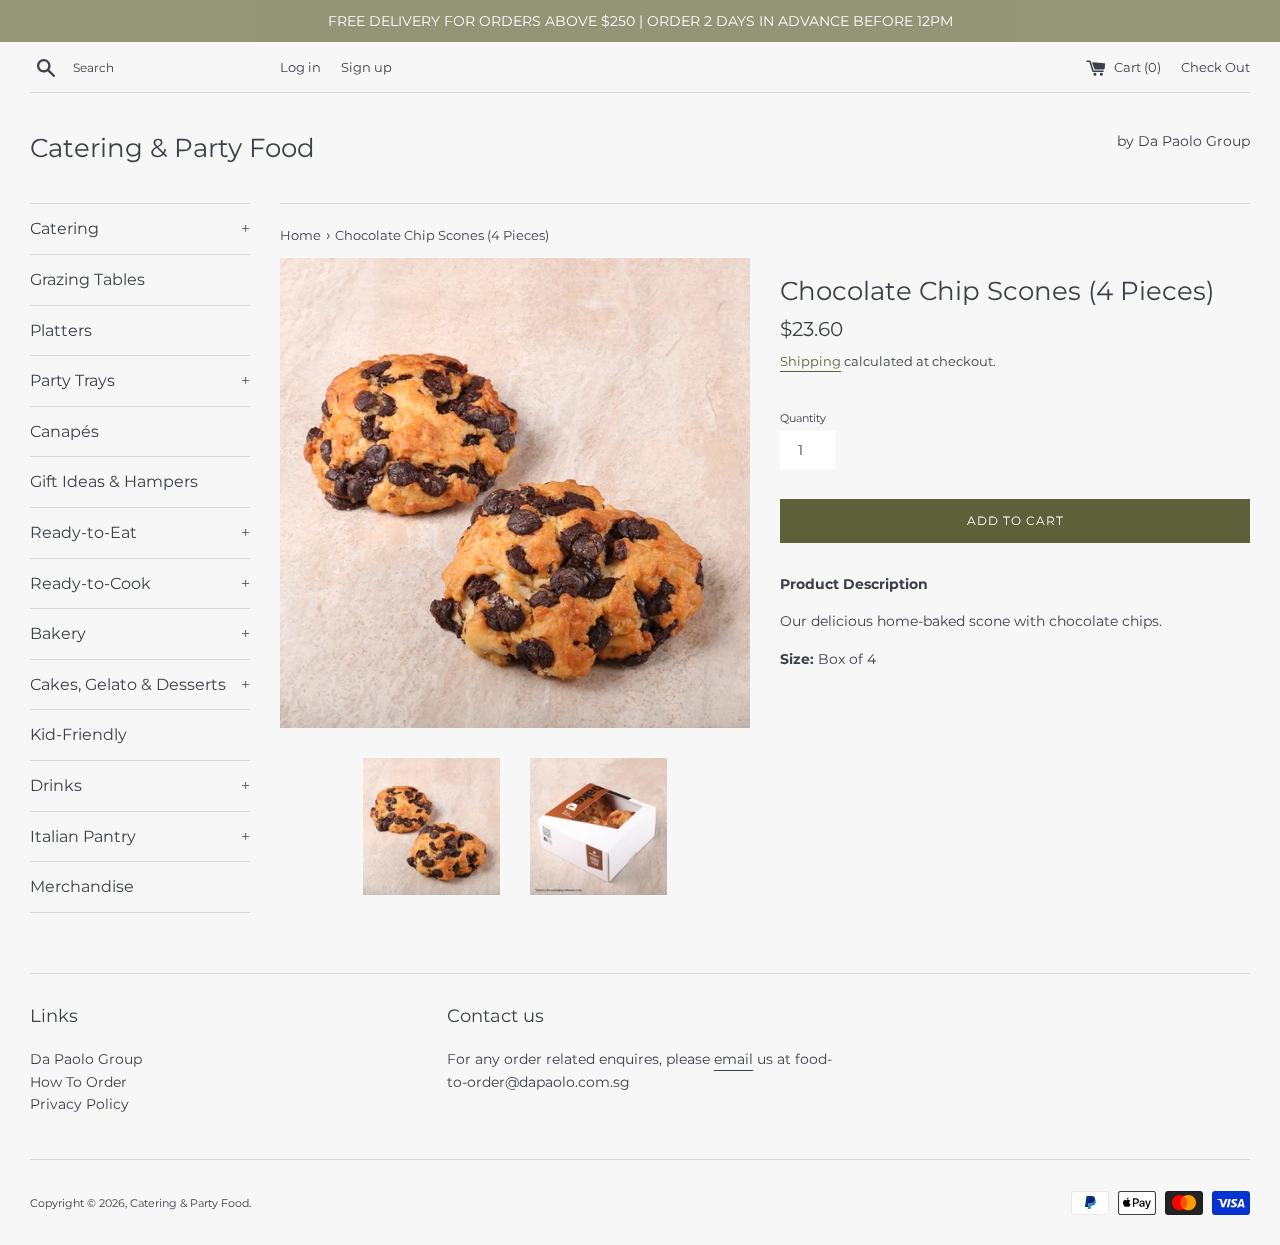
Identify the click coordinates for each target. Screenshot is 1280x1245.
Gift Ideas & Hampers (114, 481)
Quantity (803, 418)
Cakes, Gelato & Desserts (140, 684)
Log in (300, 67)
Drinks (140, 785)
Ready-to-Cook (140, 583)
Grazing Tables (87, 279)
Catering (140, 228)
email (733, 1059)
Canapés (64, 431)
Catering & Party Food (172, 148)
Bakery (140, 633)
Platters (61, 330)
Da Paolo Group (86, 1059)
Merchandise (82, 886)
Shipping (810, 361)
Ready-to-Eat (140, 532)
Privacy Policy (79, 1104)
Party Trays (140, 380)
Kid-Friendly (78, 734)
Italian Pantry (140, 836)
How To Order (78, 1082)
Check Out (1215, 67)
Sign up (366, 67)
